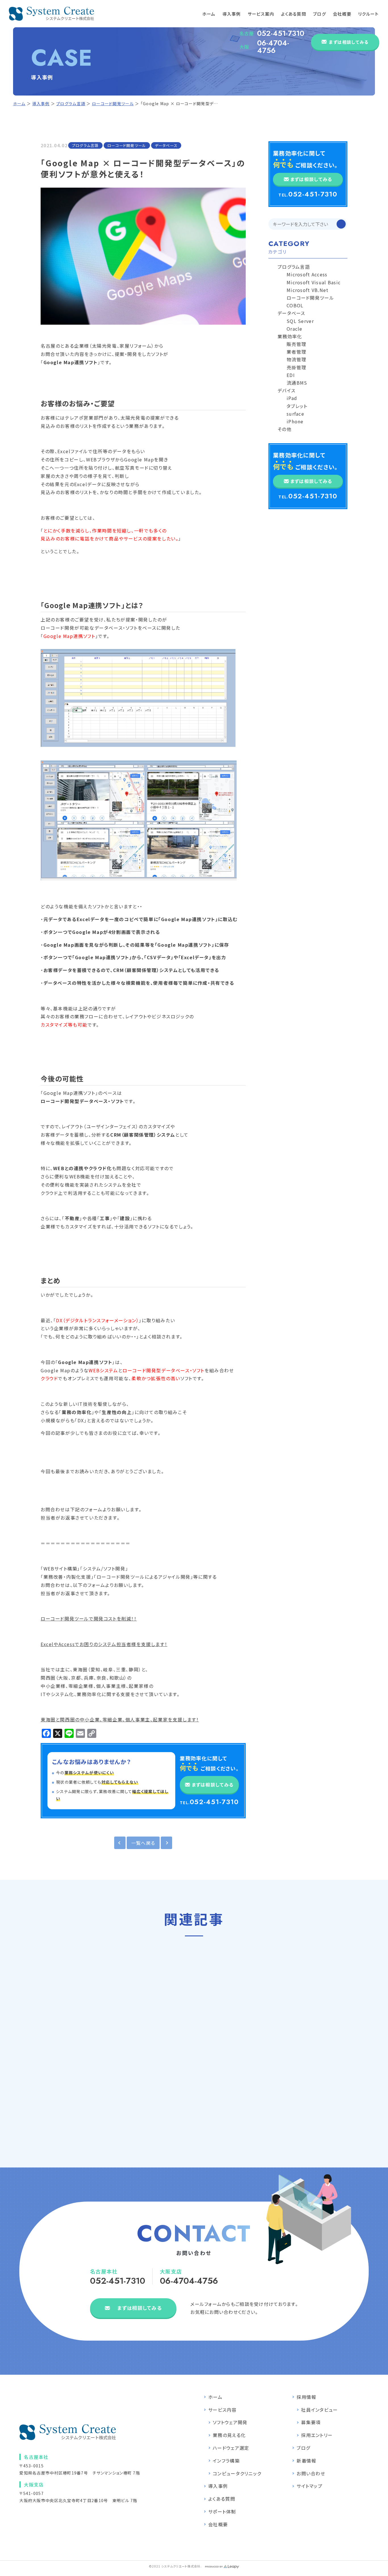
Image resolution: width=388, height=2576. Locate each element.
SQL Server (300, 321)
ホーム (209, 14)
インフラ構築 (226, 2461)
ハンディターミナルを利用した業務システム (314, 2050)
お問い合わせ (311, 2473)
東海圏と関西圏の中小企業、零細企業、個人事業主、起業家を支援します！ (120, 1719)
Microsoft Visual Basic (314, 282)
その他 (284, 429)
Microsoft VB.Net (307, 290)
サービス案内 (261, 14)
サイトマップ (309, 2486)
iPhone (295, 421)
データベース (166, 145)
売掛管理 (296, 367)
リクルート (368, 14)
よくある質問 (294, 14)
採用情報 (306, 2397)
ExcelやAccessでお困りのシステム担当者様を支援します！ (104, 1644)
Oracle (295, 329)
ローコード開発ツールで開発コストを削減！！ (89, 1618)
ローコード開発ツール (113, 103)
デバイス (286, 390)
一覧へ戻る (143, 1843)
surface (295, 414)
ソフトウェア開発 (230, 2422)
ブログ (320, 14)
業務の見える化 (229, 2435)
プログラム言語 (71, 103)
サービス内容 (222, 2410)
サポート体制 (222, 2511)
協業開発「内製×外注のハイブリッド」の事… (194, 2058)
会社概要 (342, 14)
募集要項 (311, 2422)
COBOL (295, 305)
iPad (292, 398)
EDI (291, 375)
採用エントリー (317, 2435)
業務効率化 (290, 336)
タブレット (297, 406)
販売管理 (296, 344)
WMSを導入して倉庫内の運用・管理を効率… (73, 2058)
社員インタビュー (319, 2410)
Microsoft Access (307, 274)
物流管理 (296, 359)
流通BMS (297, 383)
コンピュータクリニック (237, 2473)
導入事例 (232, 14)
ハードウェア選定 (231, 2448)
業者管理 (296, 352)
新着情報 (306, 2461)
